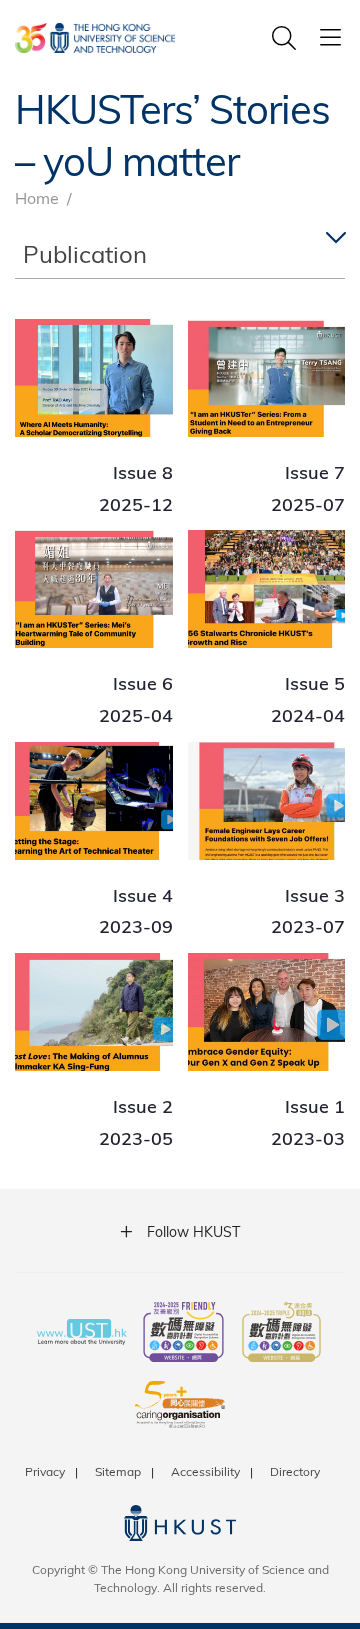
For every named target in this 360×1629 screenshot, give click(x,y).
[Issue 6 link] (94, 628)
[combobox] (180, 254)
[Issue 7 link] (267, 417)
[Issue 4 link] (94, 840)
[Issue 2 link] (94, 1051)
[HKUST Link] (95, 38)
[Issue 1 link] (267, 1051)
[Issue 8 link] (94, 417)
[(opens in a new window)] (183, 1334)
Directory (295, 1471)
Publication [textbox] (85, 253)
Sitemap (118, 1471)
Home (37, 197)
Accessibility (205, 1471)
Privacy (45, 1471)
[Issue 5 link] (267, 628)
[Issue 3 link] (267, 840)
